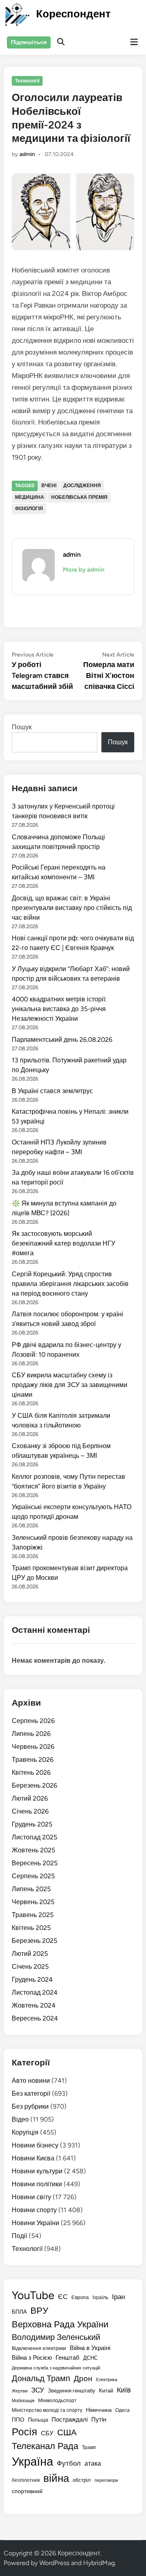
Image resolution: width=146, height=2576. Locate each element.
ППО (18, 2420)
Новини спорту (34, 2210)
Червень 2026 (33, 1747)
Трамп (89, 2447)
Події (19, 2236)
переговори (106, 2480)
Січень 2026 (30, 1811)
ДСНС (90, 2358)
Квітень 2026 (31, 1773)
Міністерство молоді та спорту (47, 2410)
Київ (124, 2390)
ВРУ (39, 2311)
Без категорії (31, 2094)
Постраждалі (70, 2420)
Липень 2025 (31, 1889)
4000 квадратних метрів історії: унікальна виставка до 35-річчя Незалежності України (59, 1009)
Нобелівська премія (79, 497)
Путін (99, 2420)
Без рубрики (30, 2106)
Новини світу (31, 2197)
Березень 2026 (34, 1785)
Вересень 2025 (35, 1863)
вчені (49, 486)
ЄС (63, 2297)
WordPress (54, 2563)
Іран (118, 2297)
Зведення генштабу (72, 2391)
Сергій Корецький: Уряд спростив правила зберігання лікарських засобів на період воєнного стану (70, 1284)
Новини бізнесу (35, 2145)
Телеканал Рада (45, 2446)
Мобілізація (23, 2401)
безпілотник (26, 2480)
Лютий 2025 (30, 1954)
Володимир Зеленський (56, 2337)
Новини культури (37, 2171)
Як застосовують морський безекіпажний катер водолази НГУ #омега (63, 1243)
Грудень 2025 (32, 1824)
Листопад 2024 (35, 1992)
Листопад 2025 (34, 1837)
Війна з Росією (32, 2358)
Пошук (22, 727)
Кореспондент (73, 14)
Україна (32, 2461)
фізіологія (29, 509)
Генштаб (68, 2358)
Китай (106, 2390)
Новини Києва (33, 2158)
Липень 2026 (31, 1734)
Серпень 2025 (33, 1876)
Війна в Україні (90, 2348)
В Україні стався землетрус (52, 1091)
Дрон (83, 2379)
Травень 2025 (33, 1915)
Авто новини (31, 2081)
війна (56, 2478)
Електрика (107, 2380)
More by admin (84, 570)
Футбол (69, 2463)
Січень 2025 (30, 1967)
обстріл (82, 2480)
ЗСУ (38, 2390)
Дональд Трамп (41, 2378)
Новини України (35, 2223)
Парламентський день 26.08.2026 (62, 1040)
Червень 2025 (33, 1902)
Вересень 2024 (35, 2018)
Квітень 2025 (31, 1928)
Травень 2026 (33, 1760)
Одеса (122, 2410)
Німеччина (99, 2410)
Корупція (25, 2132)
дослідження (82, 486)
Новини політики (37, 2184)
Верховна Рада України (60, 2324)
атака (93, 2463)
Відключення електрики (39, 2348)
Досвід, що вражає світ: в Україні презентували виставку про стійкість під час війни (72, 908)
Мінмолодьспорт (57, 2401)
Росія (25, 2432)
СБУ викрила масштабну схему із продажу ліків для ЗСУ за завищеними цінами (70, 1385)
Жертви (20, 2391)
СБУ (47, 2433)
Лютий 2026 (30, 1798)
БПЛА (19, 2312)
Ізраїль (100, 2297)
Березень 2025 (34, 1941)
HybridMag (99, 2563)
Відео (20, 2119)
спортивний (27, 2491)
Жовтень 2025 (33, 1850)
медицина (30, 497)
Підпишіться (29, 42)
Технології (27, 81)
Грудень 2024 (32, 1980)
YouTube (33, 2295)
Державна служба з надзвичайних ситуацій (56, 2368)
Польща (38, 2420)
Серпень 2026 (33, 1721)
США (67, 2432)
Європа (80, 2297)
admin (27, 154)
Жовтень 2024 (34, 2005)
